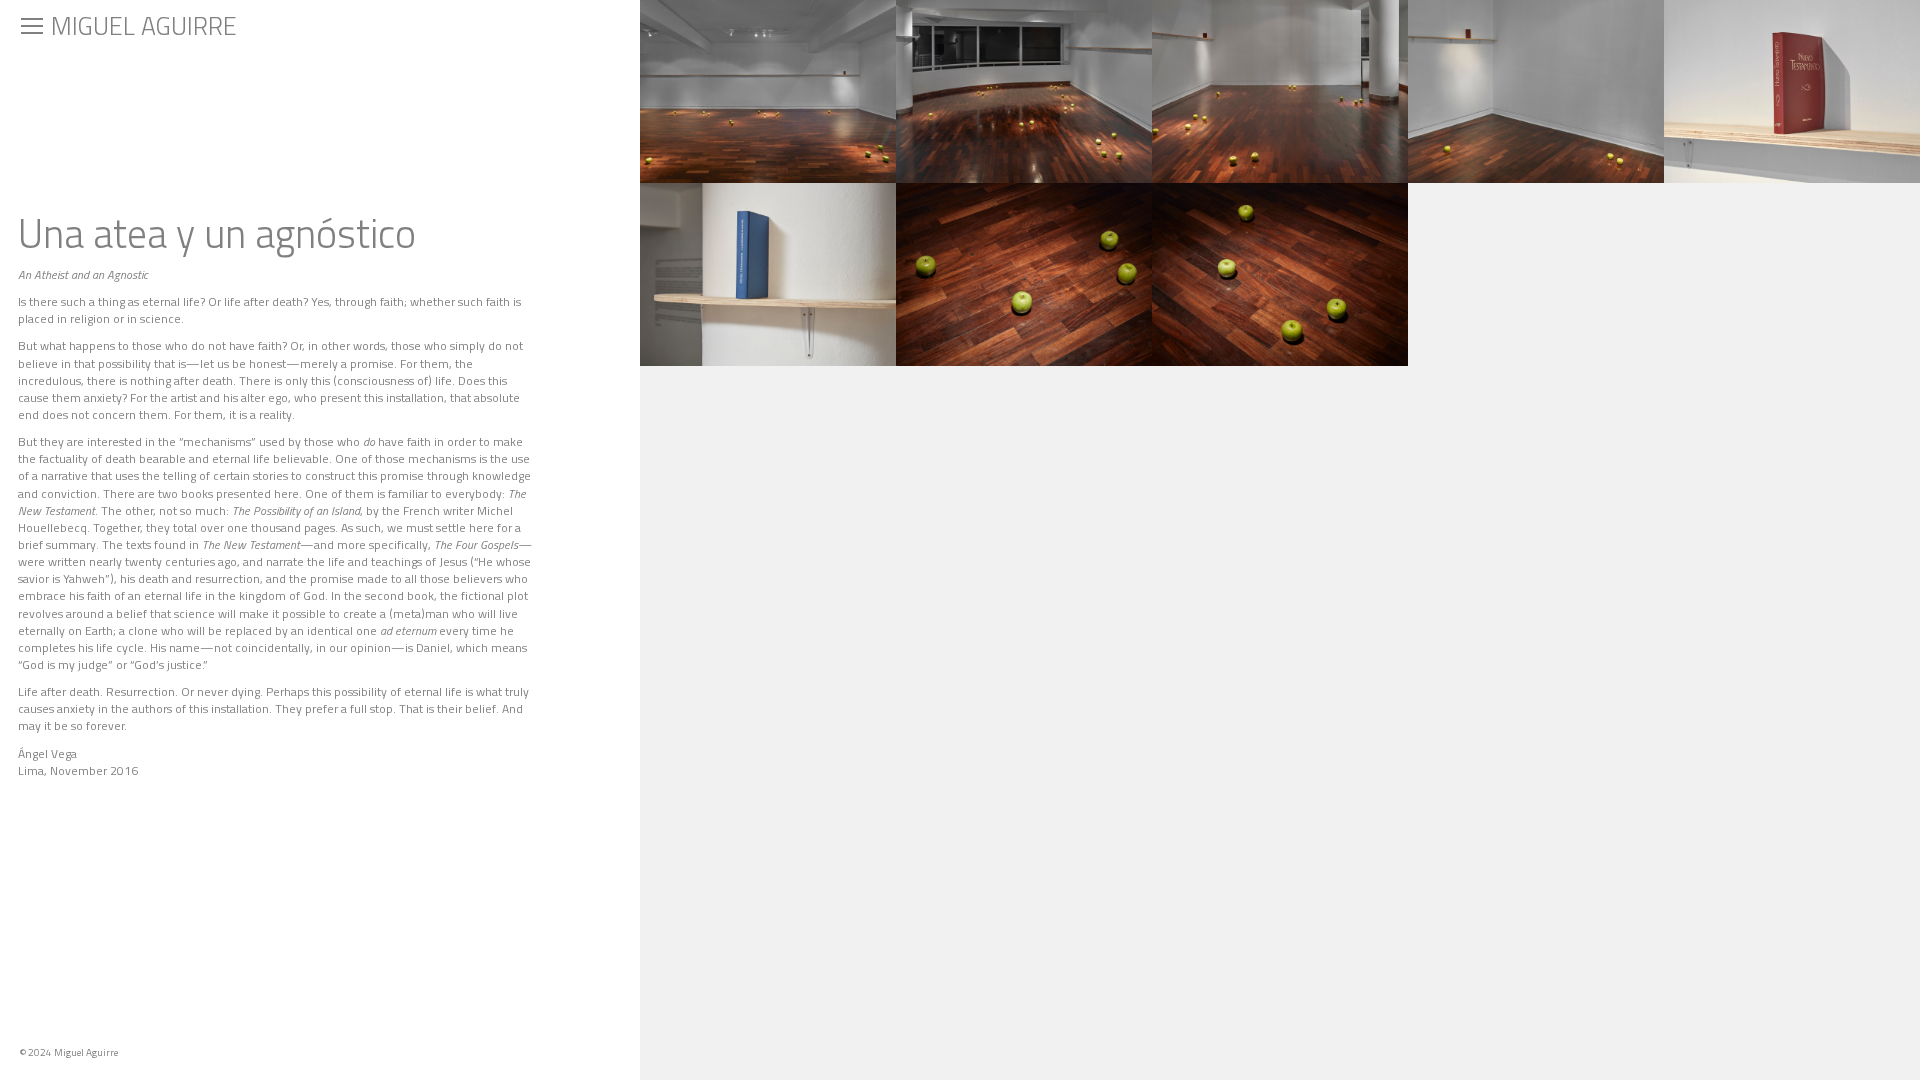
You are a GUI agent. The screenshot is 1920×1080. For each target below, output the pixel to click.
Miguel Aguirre (144, 26)
